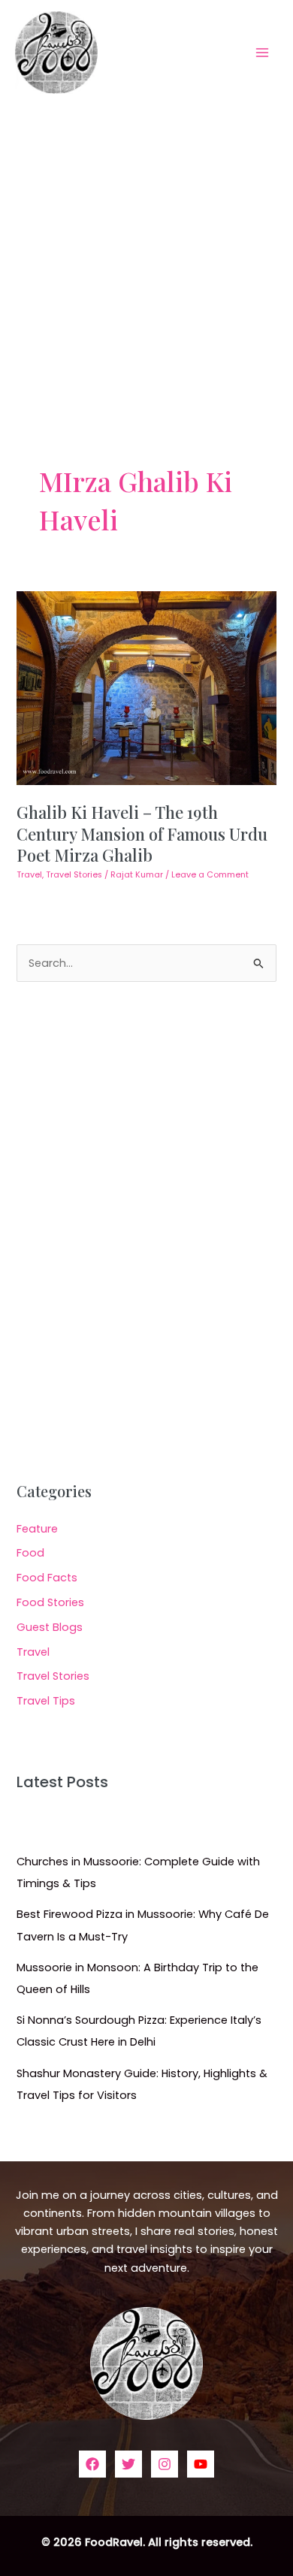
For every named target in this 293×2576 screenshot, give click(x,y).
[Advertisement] (146, 258)
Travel (29, 875)
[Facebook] (92, 2464)
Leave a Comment (210, 875)
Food (30, 1553)
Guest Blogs (50, 1627)
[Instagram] (165, 2464)
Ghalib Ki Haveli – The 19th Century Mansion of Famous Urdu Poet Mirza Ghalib (142, 833)
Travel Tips (46, 1701)
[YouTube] (201, 2464)
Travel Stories (74, 875)
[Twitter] (128, 2464)
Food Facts (47, 1578)
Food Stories (50, 1602)
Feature (37, 1529)
